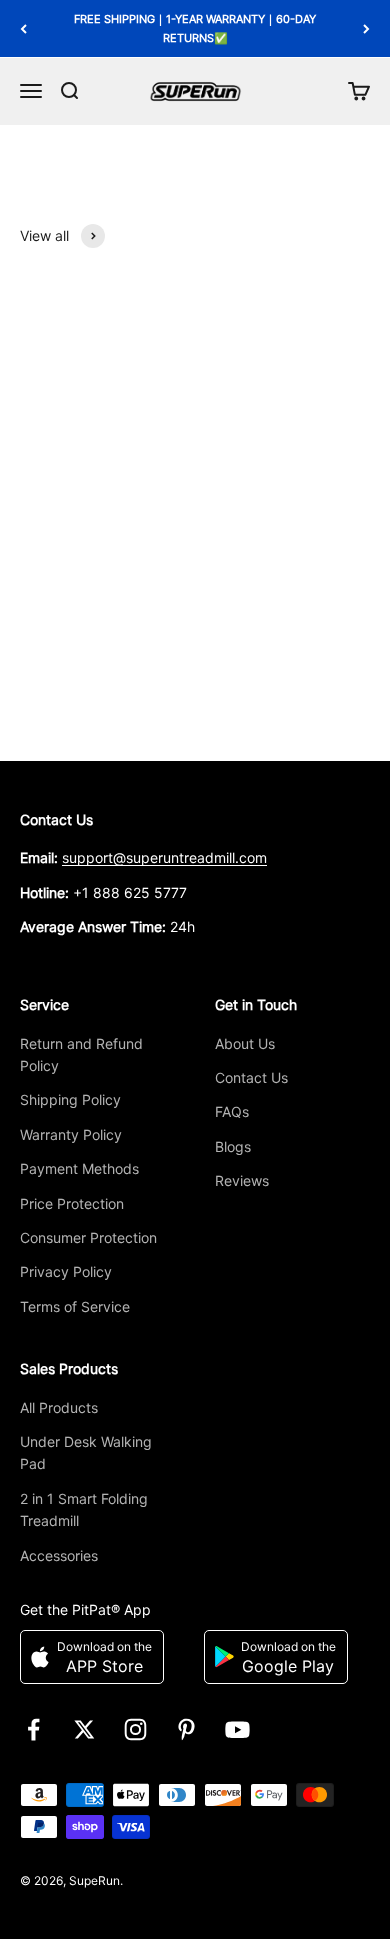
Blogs (233, 1146)
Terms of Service (75, 1306)
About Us (245, 1043)
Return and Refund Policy (81, 1054)
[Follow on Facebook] (33, 1729)
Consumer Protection (88, 1237)
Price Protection (72, 1203)
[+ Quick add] (344, 604)
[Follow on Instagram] (135, 1729)
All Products (59, 1407)
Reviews (242, 1180)
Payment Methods (79, 1168)
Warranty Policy (71, 1134)
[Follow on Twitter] (84, 1729)
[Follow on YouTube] (237, 1729)
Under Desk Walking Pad (86, 1452)
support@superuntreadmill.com (164, 857)
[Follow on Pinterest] (186, 1729)
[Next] (366, 28)
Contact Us (251, 1077)
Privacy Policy (66, 1271)
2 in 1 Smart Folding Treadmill (84, 1509)
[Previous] (23, 28)
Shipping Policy (70, 1099)
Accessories (59, 1555)
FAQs (232, 1111)
